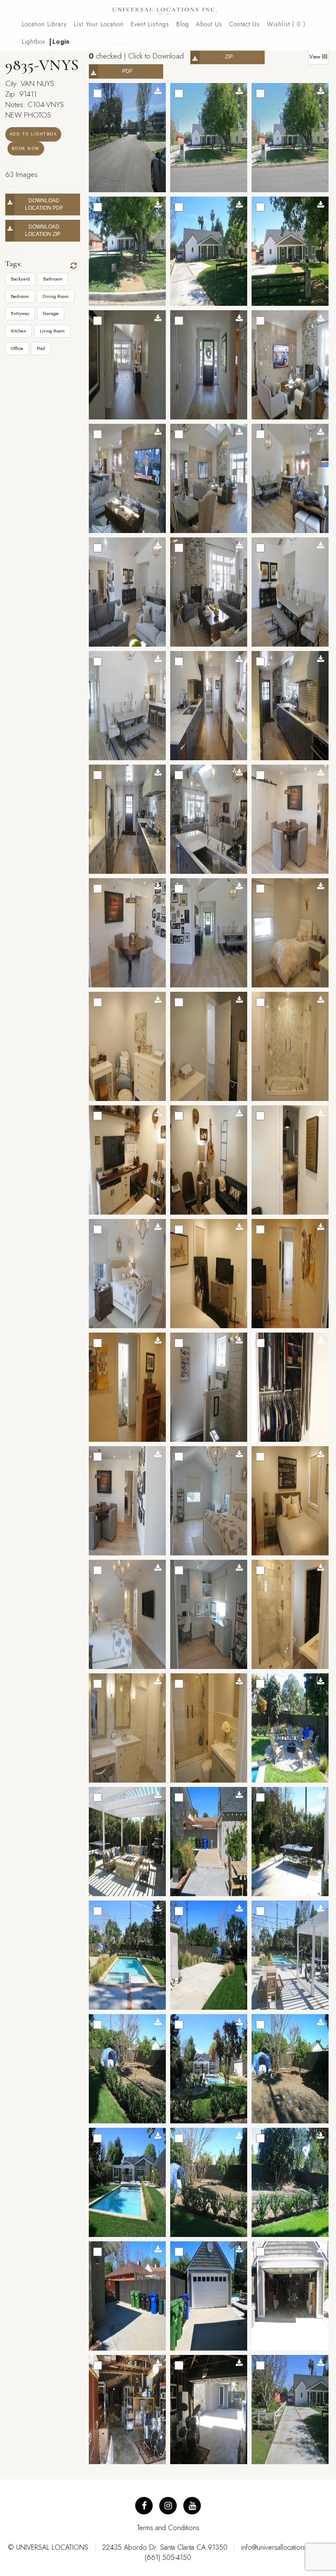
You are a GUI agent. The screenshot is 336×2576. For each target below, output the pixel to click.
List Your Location (99, 24)
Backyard (20, 279)
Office (17, 348)
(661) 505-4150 (168, 2557)
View (316, 57)
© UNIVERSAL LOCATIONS (48, 2547)
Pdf (127, 71)
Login (61, 42)
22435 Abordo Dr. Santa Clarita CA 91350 (165, 2547)
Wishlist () (286, 24)
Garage (51, 313)
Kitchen (19, 331)
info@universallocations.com (281, 2547)
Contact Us (245, 24)
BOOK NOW (26, 149)
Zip (229, 57)
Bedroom (20, 296)
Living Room (52, 331)
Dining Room (56, 296)
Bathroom (53, 279)
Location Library (44, 24)
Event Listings (150, 24)
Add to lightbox (33, 134)
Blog (183, 24)
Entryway (20, 313)
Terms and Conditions (168, 2528)
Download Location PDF (44, 204)
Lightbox (34, 42)
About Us (209, 24)
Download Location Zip (44, 230)
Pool (41, 348)
